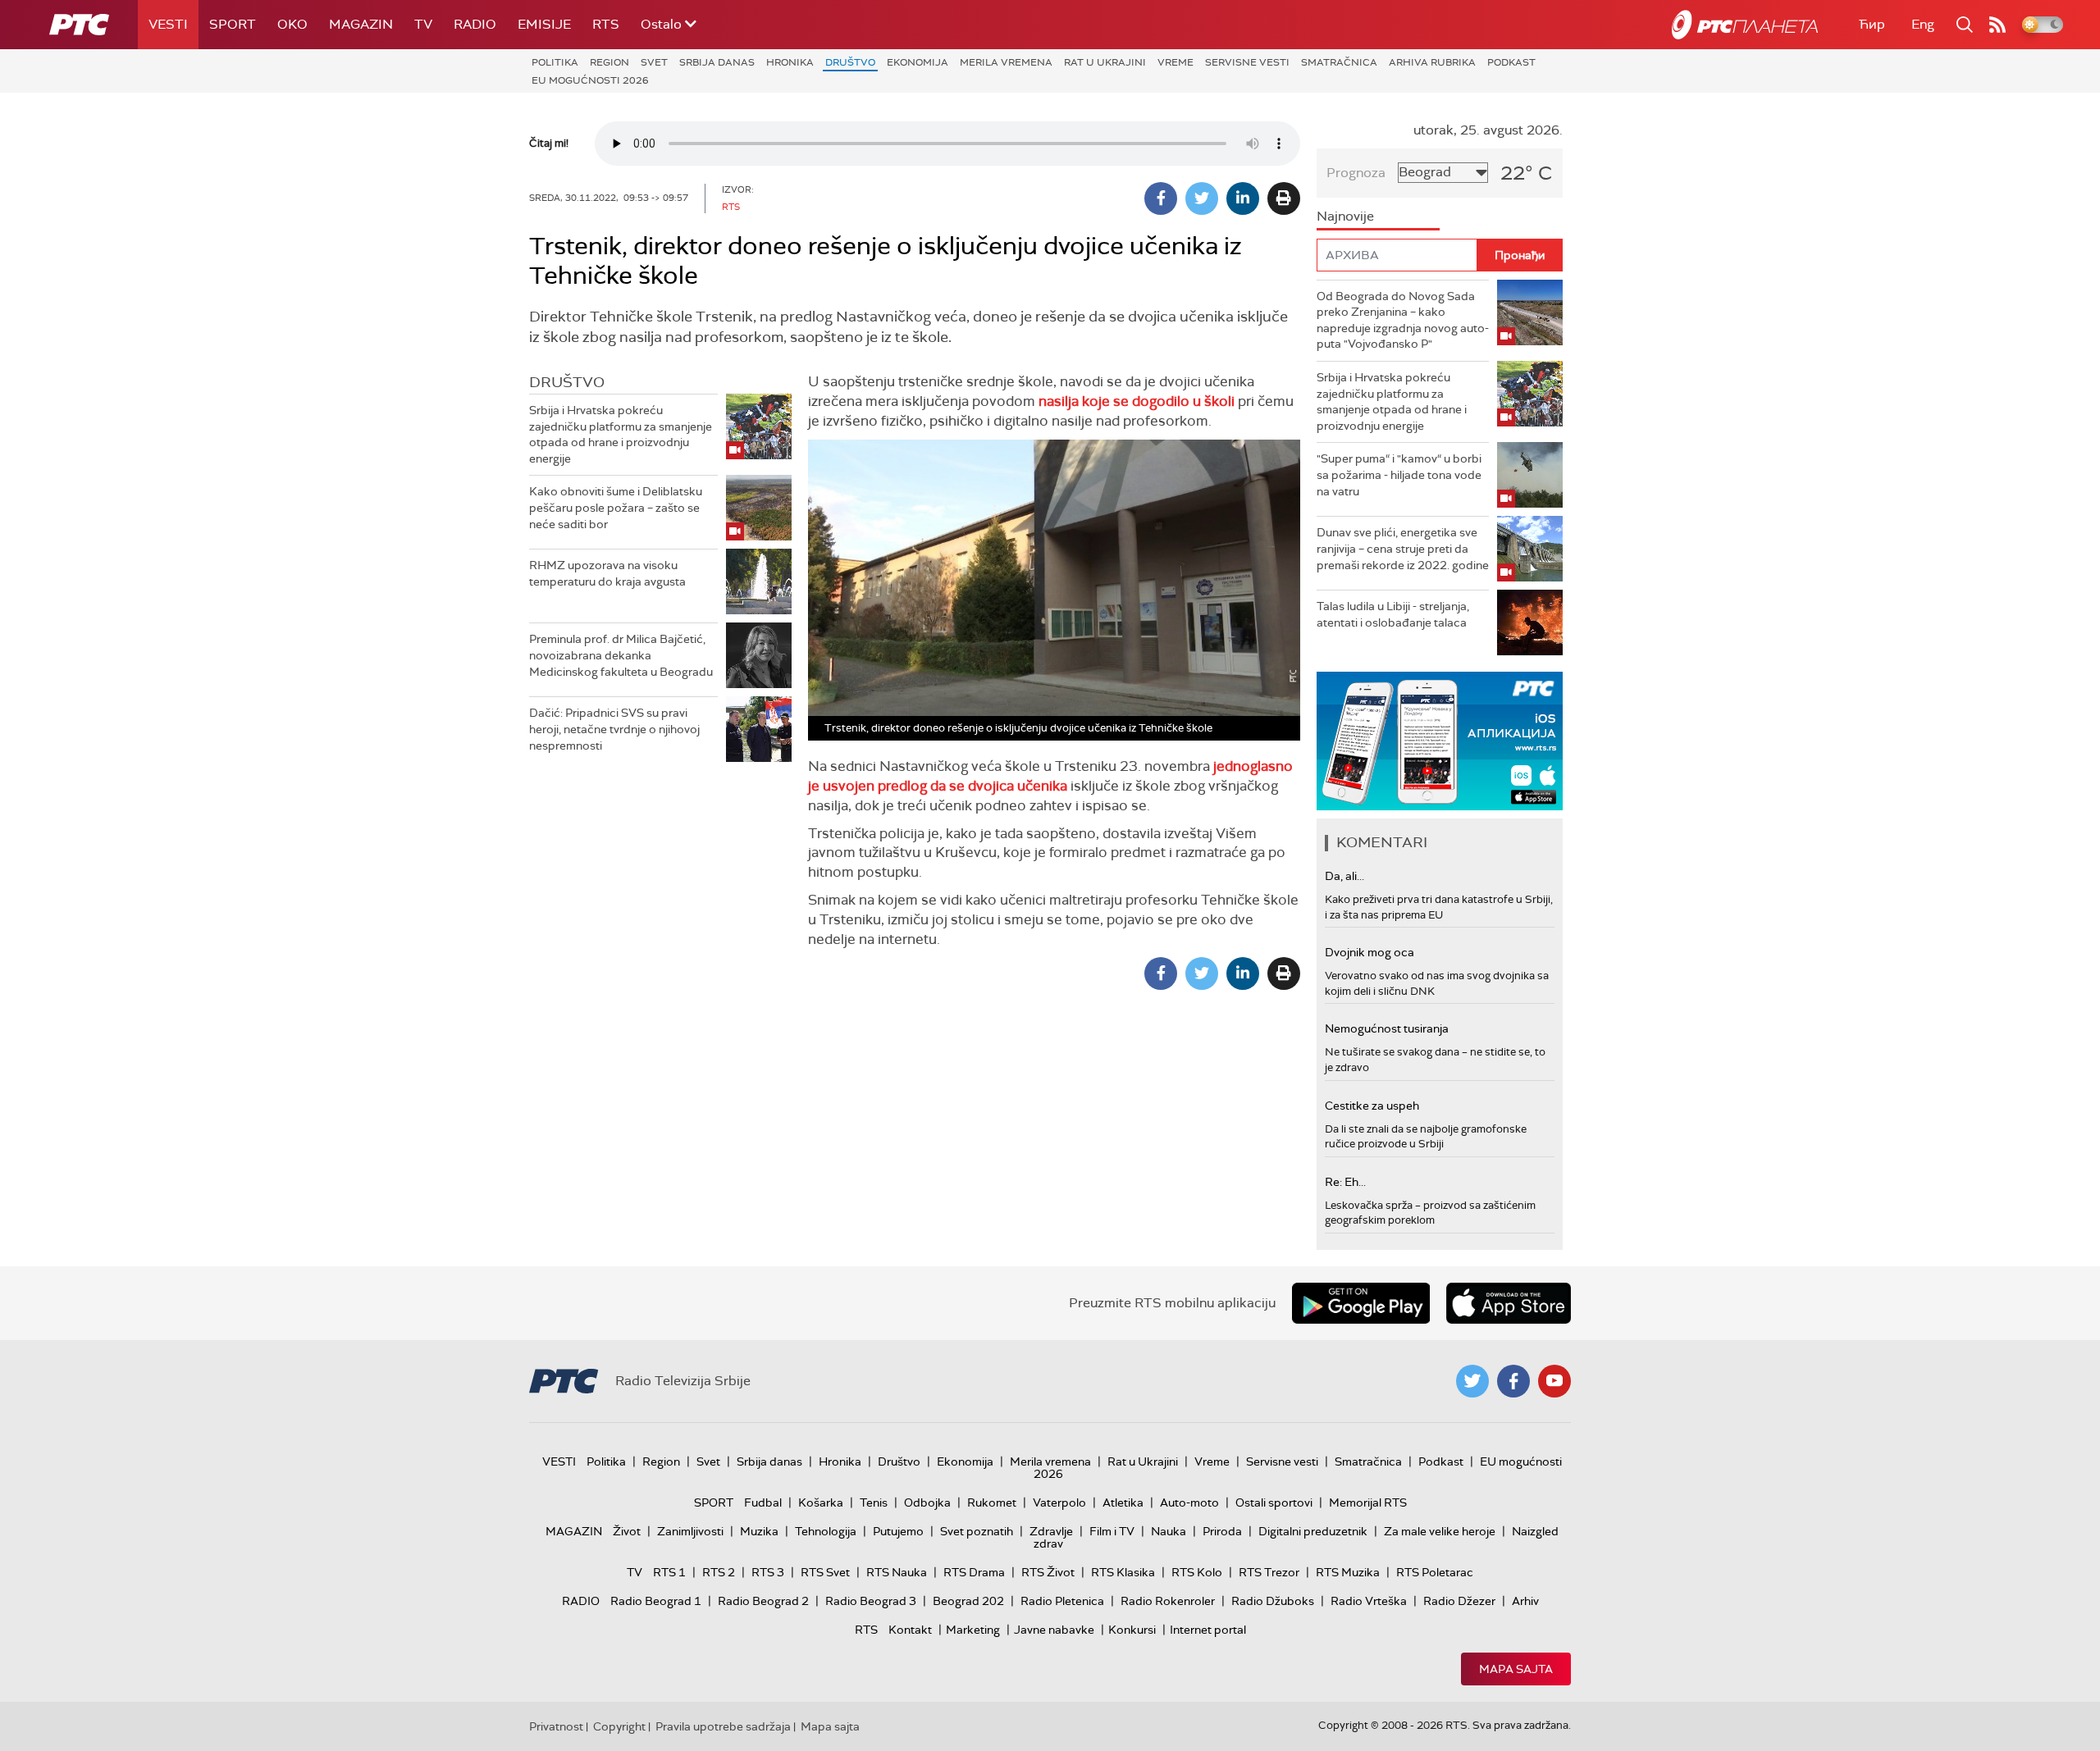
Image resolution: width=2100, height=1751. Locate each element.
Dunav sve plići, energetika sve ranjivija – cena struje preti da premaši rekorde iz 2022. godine (1403, 548)
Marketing (973, 1630)
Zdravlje (1051, 1531)
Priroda (1222, 1531)
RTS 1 (669, 1572)
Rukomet (992, 1502)
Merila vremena (1006, 62)
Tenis (874, 1502)
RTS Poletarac (1435, 1572)
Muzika (759, 1531)
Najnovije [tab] (1345, 216)
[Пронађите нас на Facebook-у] (1513, 1381)
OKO (292, 24)
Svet (654, 62)
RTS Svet (825, 1572)
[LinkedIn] (1243, 198)
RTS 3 (768, 1572)
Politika (555, 62)
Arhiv (1525, 1601)
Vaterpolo (1059, 1502)
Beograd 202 (968, 1601)
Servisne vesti (1247, 62)
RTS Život (1048, 1572)
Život (627, 1531)
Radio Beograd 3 (871, 1601)
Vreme (1176, 62)
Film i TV (1112, 1531)
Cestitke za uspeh (1372, 1106)
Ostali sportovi (1274, 1502)
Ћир (1872, 24)
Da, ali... (1344, 876)
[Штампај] (1284, 198)
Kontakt (910, 1630)
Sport (233, 24)
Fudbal (763, 1502)
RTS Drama (974, 1572)
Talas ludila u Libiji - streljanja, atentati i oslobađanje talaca (1393, 614)
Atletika (1123, 1502)
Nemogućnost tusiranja (1387, 1028)
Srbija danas (717, 62)
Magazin (361, 24)
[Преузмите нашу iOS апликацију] (1509, 1303)
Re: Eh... (1345, 1182)
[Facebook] (1161, 198)
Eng (1923, 24)
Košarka (821, 1502)
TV (423, 24)
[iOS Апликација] (1440, 741)
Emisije (544, 24)
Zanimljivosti (690, 1531)
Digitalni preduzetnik (1313, 1531)
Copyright (619, 1726)
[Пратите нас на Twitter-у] (1472, 1381)
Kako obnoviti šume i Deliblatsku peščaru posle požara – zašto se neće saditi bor (616, 507)
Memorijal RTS (1368, 1502)
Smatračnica (1339, 62)
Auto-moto (1189, 1502)
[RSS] (1997, 25)
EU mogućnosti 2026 (590, 80)
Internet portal (1208, 1630)
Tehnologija (826, 1531)
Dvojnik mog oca (1370, 952)
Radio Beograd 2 (763, 1601)
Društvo (850, 62)
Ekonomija (918, 62)
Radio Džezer (1459, 1601)
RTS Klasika (1123, 1572)
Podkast (1511, 62)
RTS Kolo (1197, 1572)
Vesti (168, 24)
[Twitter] (1202, 198)
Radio (475, 24)
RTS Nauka (897, 1572)
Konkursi (1132, 1630)
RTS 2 (719, 1572)
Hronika (790, 62)
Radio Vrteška (1369, 1601)
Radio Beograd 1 (656, 1601)
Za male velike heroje (1440, 1531)
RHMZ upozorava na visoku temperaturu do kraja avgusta (607, 573)
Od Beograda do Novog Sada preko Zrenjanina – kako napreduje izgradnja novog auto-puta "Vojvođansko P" (1403, 320)
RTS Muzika (1348, 1572)
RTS (606, 24)
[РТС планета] (1745, 25)
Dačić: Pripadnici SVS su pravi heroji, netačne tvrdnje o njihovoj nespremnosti (614, 729)
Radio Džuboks (1273, 1601)
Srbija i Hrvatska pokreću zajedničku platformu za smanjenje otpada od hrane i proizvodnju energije (621, 434)
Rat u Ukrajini (1105, 62)
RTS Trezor (1269, 1572)
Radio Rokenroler (1168, 1601)
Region (609, 62)
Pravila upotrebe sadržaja (723, 1726)
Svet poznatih (977, 1531)
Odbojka (927, 1502)
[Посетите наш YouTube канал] (1554, 1381)
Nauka (1169, 1531)
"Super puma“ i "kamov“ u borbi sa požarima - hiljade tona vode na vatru (1399, 474)
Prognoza (1356, 173)
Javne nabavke (1054, 1630)
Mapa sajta (1516, 1669)
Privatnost (556, 1726)
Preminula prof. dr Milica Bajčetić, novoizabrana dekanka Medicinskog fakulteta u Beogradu (621, 655)
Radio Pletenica (1062, 1601)
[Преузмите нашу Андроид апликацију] (1361, 1303)
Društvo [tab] (567, 382)
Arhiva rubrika (1432, 62)
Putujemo (898, 1531)
